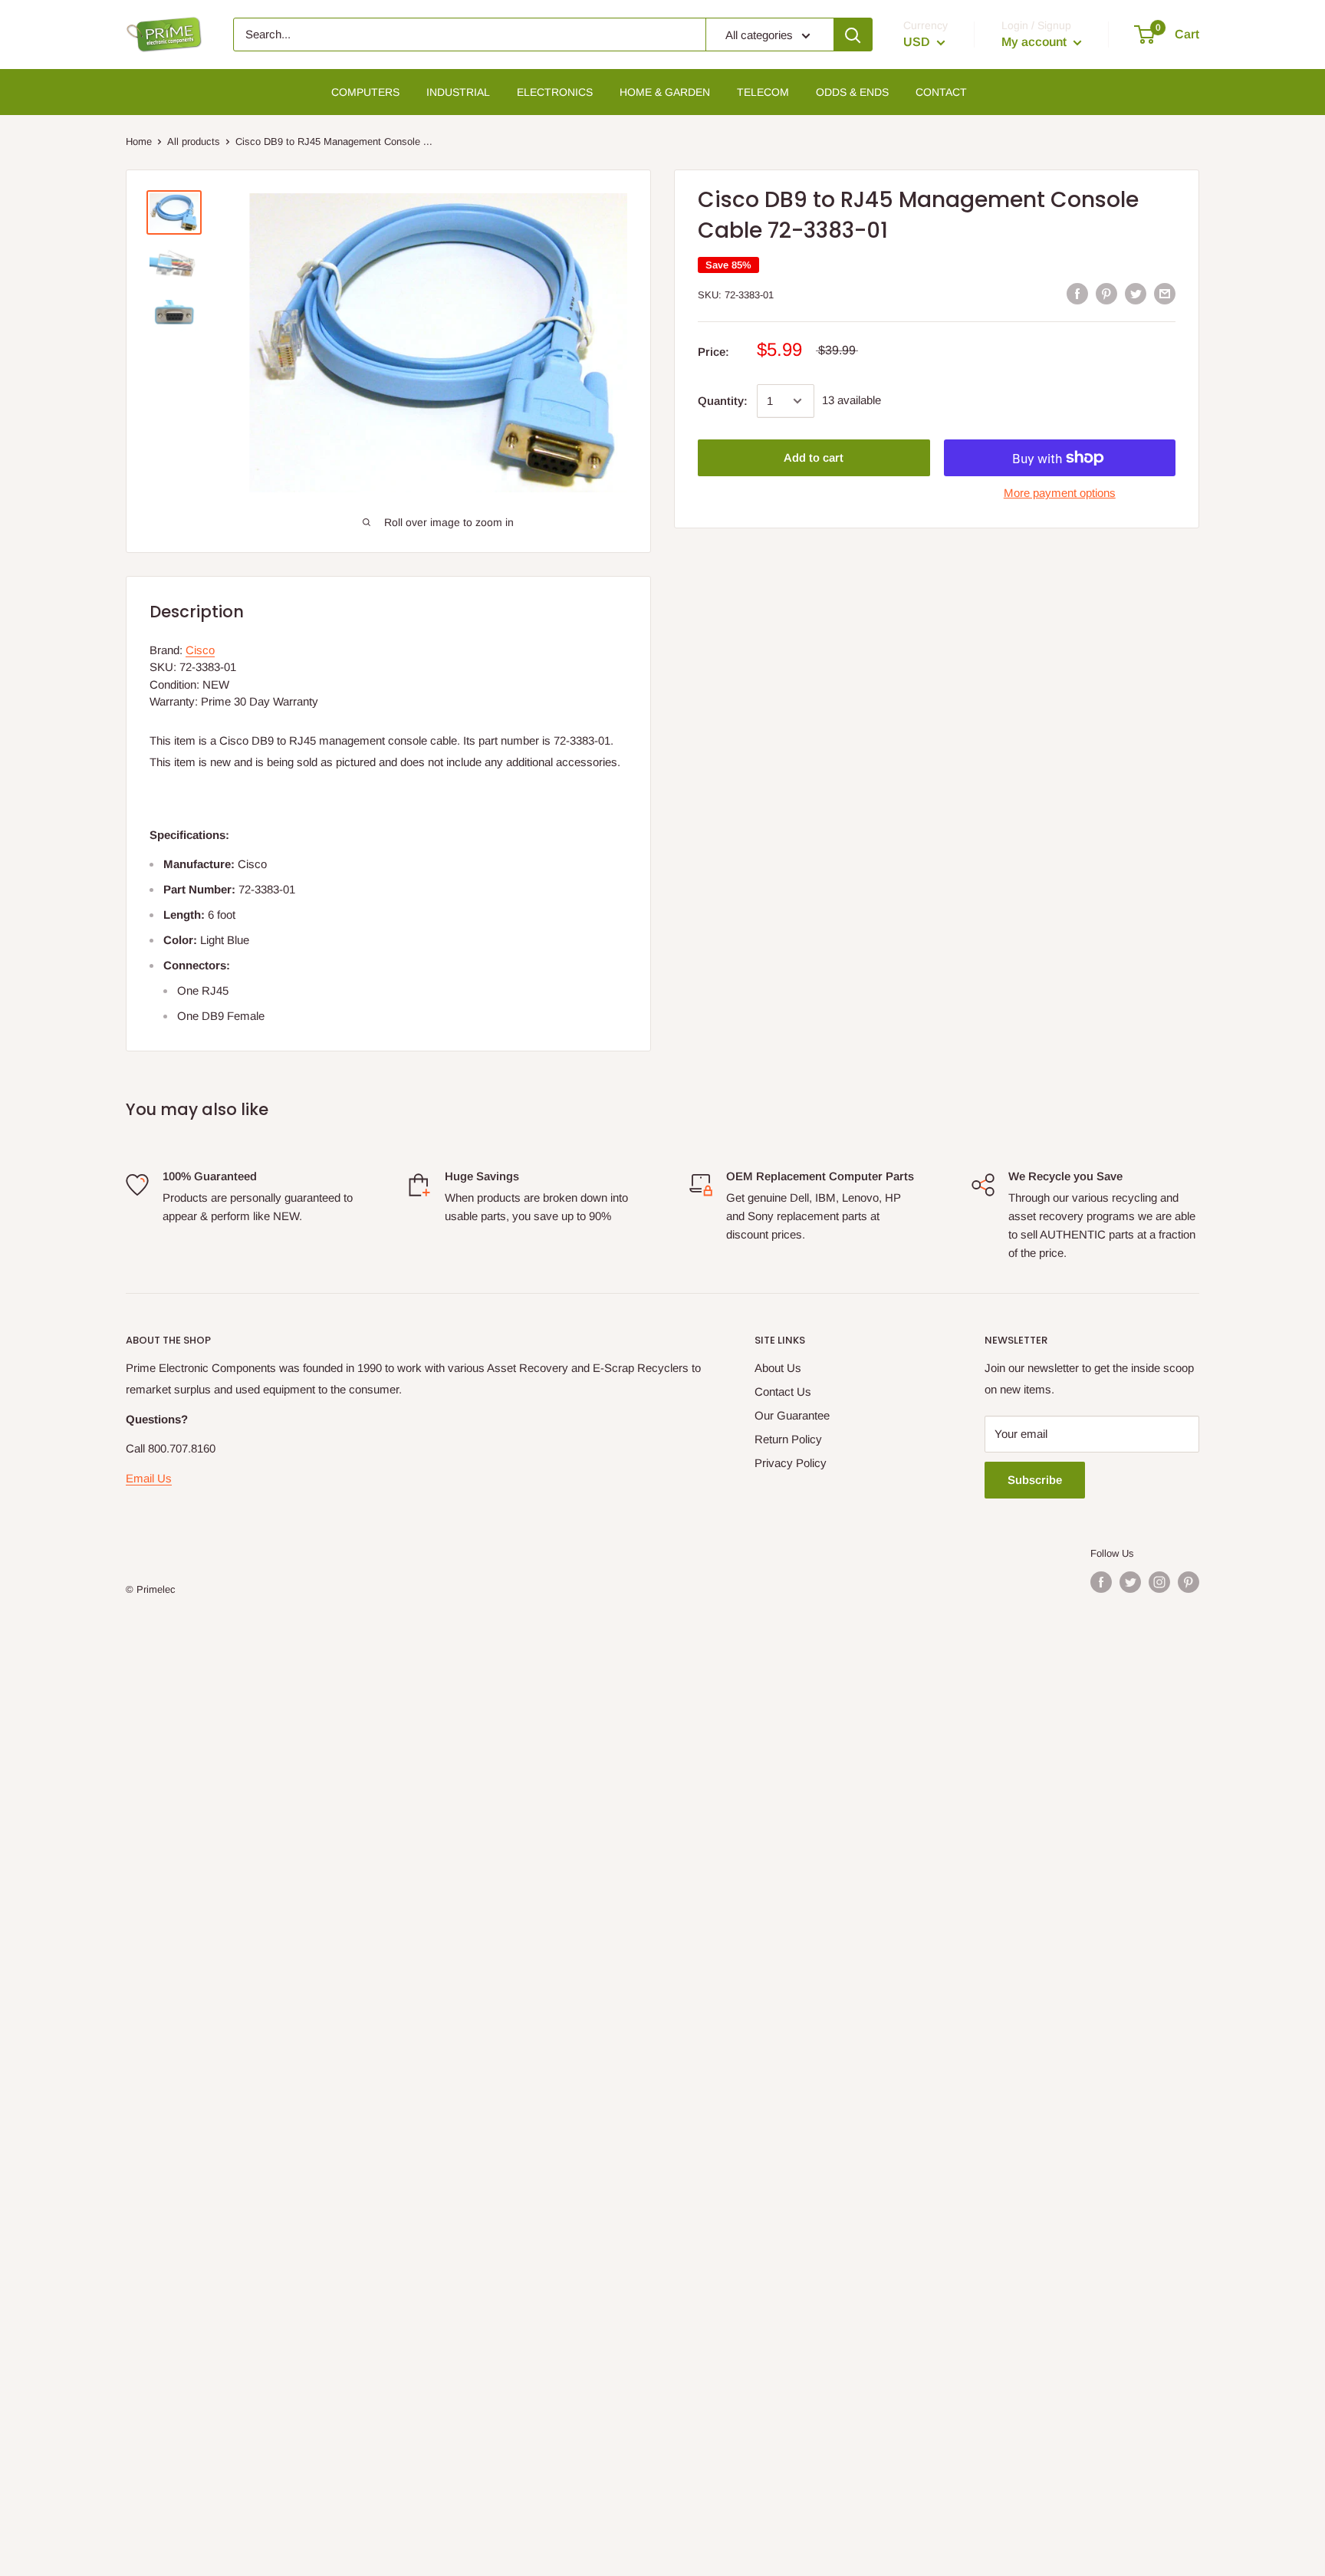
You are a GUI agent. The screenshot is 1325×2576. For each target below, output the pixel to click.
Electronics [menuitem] (555, 92)
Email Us (149, 1478)
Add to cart (814, 457)
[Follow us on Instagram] (1159, 1582)
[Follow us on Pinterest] (1189, 1582)
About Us (778, 1368)
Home (139, 141)
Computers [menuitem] (365, 92)
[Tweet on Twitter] (1136, 293)
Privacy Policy (791, 1463)
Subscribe (1035, 1480)
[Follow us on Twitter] (1130, 1582)
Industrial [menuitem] (458, 92)
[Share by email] (1165, 293)
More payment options (1060, 493)
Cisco (200, 650)
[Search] (853, 35)
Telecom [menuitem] (763, 92)
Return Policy (788, 1439)
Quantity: (723, 401)
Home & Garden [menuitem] (665, 92)
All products (194, 141)
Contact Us (783, 1392)
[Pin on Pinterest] (1106, 293)
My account (1036, 42)
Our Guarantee (792, 1415)
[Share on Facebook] (1077, 293)
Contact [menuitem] (941, 92)
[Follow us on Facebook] (1101, 1582)
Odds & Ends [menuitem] (852, 92)
